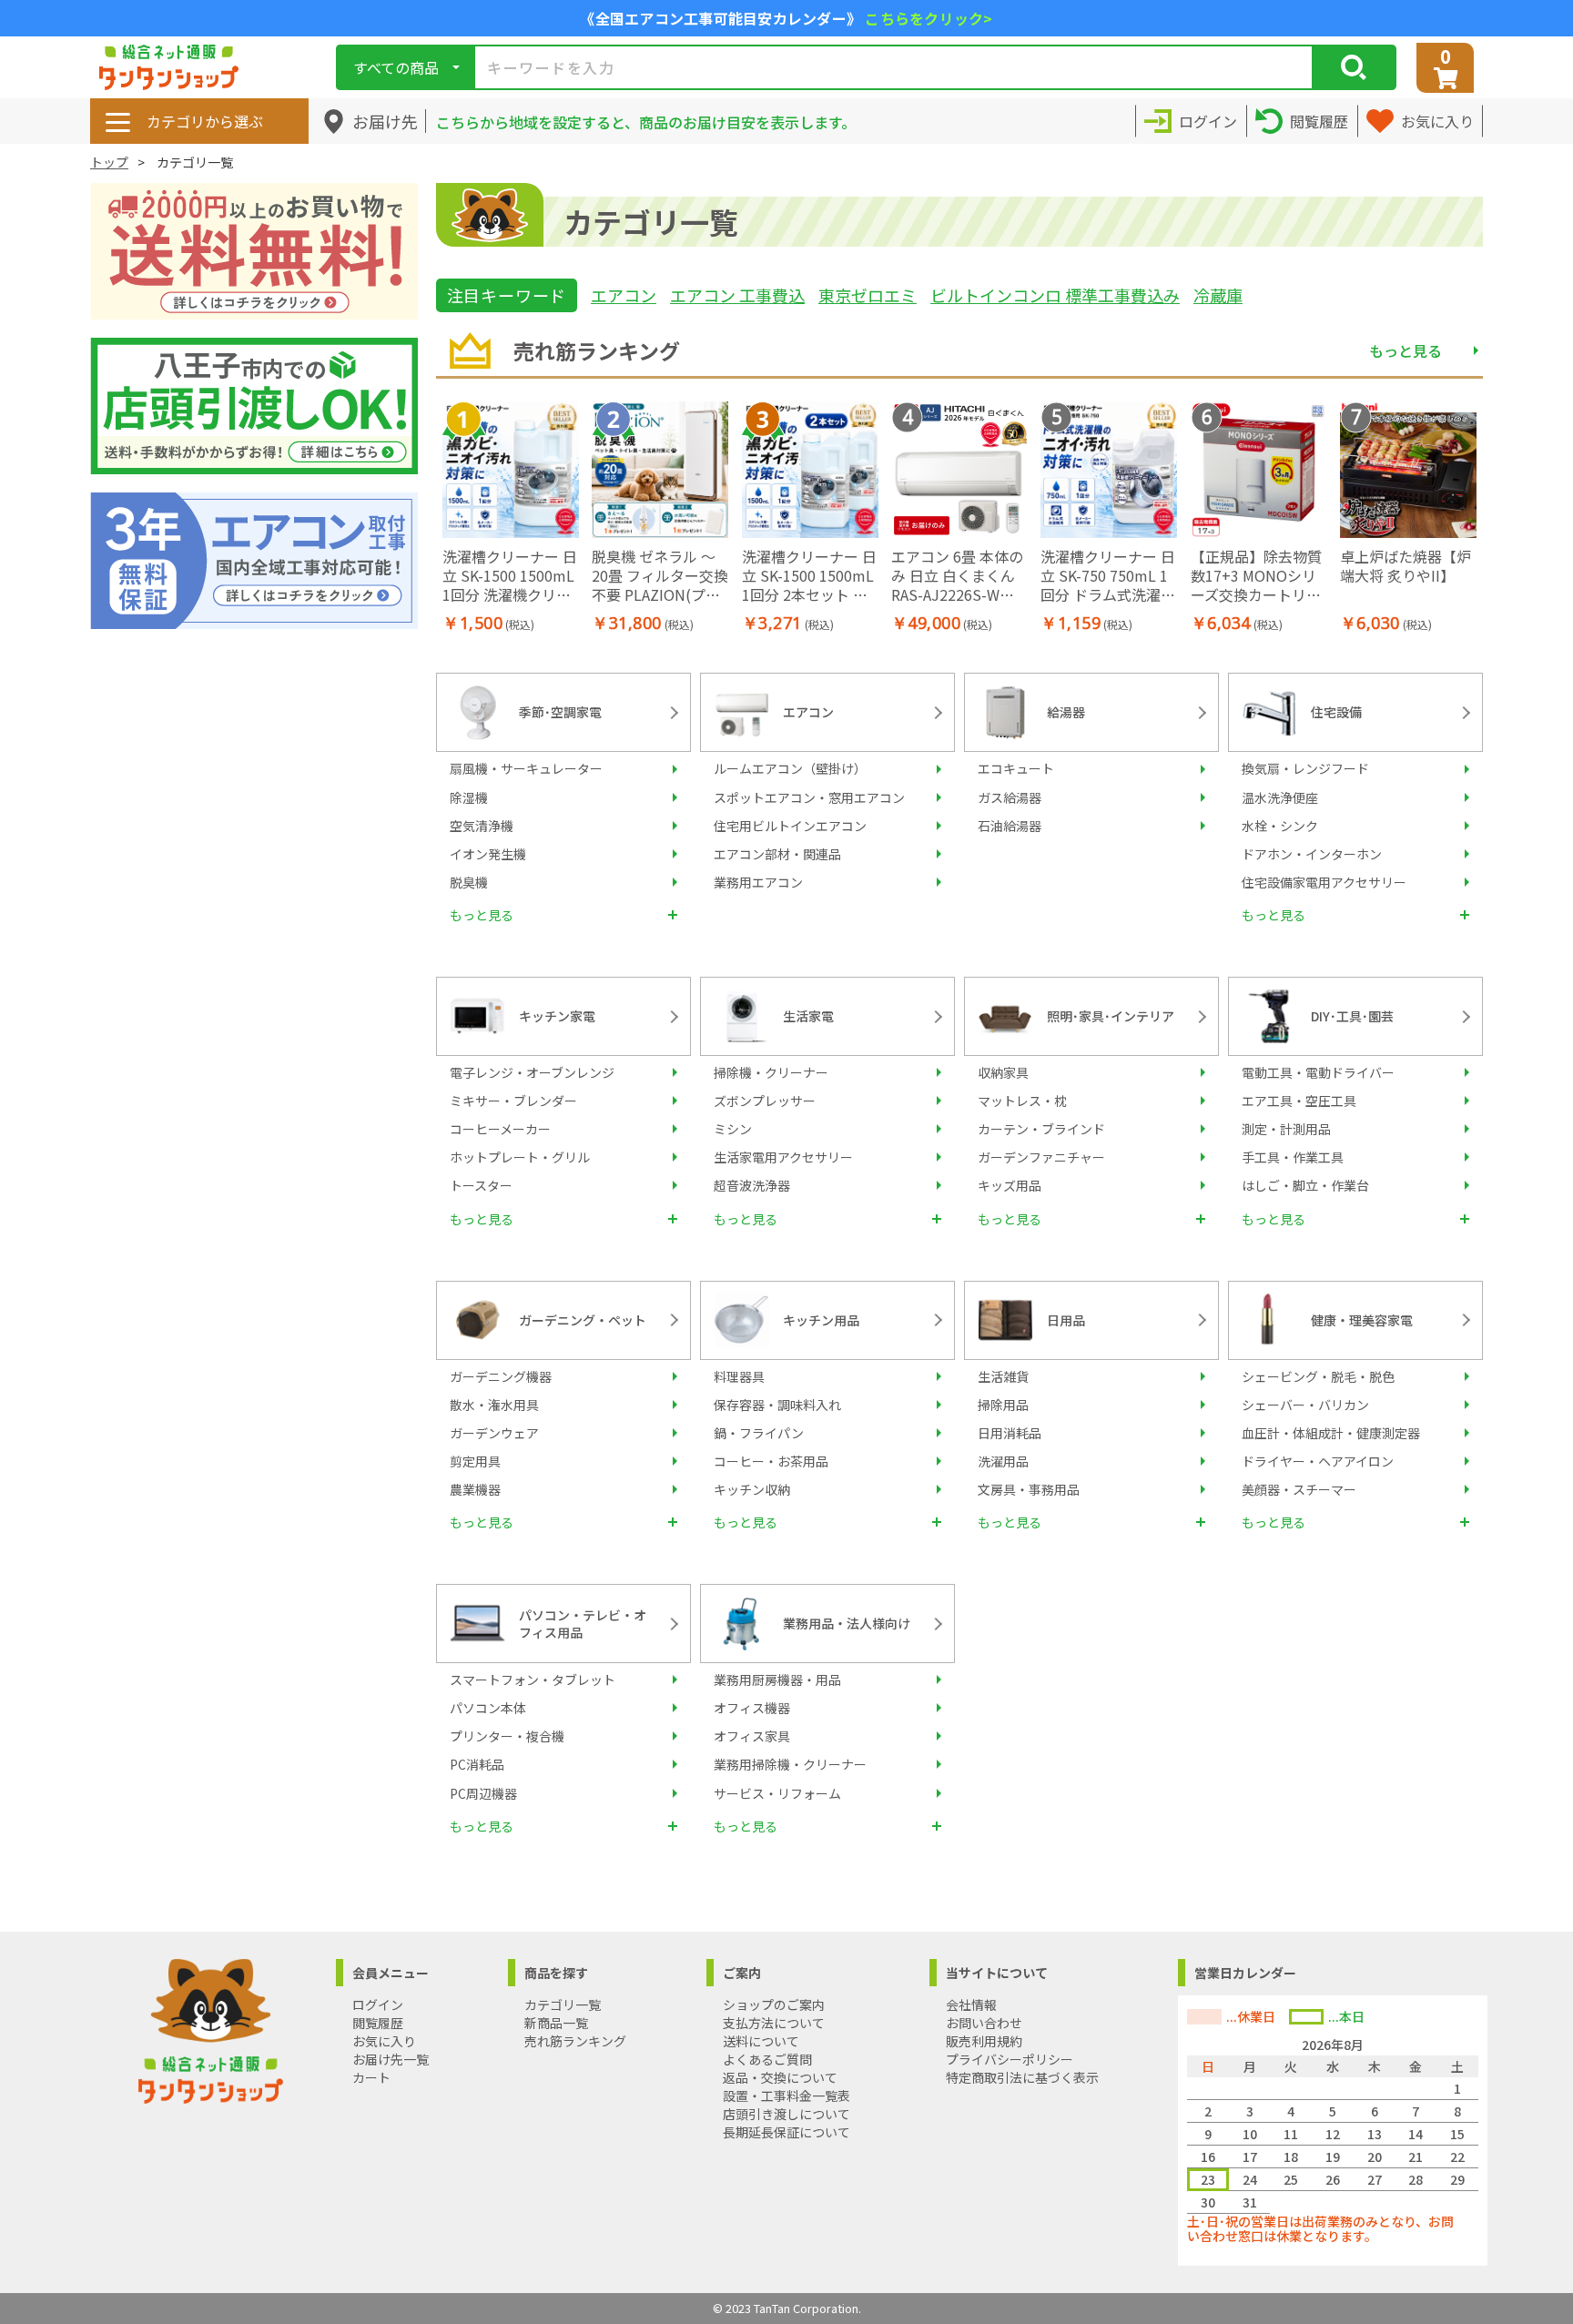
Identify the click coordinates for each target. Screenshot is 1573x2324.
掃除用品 (1003, 1405)
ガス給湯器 (1010, 797)
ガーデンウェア (494, 1433)
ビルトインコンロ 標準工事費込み (1055, 295)
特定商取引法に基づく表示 (1022, 2077)
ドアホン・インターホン (1312, 854)
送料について (761, 2041)
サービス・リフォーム (777, 1793)
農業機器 (475, 1489)
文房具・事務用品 (1029, 1489)
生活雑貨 (1003, 1376)
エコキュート (1016, 768)
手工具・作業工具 (1293, 1157)
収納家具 (1003, 1072)
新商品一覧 (556, 2023)
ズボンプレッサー (765, 1101)
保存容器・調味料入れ (777, 1405)
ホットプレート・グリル (520, 1157)
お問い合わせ (984, 2023)
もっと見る (1406, 350)
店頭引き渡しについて (786, 2114)
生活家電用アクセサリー (783, 1157)
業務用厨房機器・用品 (777, 1680)
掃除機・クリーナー (771, 1072)
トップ (109, 162)
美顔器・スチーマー (1299, 1489)
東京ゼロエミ (868, 295)
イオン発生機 (488, 854)
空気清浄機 (482, 826)
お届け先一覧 (391, 2059)
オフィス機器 (752, 1708)
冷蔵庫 (1218, 295)
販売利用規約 (984, 2041)
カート (371, 2077)
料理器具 (739, 1376)
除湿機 (469, 797)
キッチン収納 (752, 1489)
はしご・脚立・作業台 (1305, 1185)
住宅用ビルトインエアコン (790, 826)
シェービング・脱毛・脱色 (1318, 1376)
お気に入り (384, 2041)
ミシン (733, 1129)
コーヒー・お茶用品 (771, 1461)
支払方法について (774, 2023)
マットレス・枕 (1022, 1101)
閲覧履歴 (378, 2023)
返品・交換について (780, 2077)
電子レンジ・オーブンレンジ (532, 1072)
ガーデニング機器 (501, 1376)
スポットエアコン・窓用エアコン (809, 797)
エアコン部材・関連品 (777, 854)
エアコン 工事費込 (737, 295)
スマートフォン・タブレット (533, 1680)
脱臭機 (469, 882)
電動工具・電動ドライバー (1318, 1072)
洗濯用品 (1003, 1461)
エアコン (624, 295)
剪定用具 (475, 1461)
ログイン (378, 2004)
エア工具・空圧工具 (1299, 1101)
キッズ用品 (1010, 1185)
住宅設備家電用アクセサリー (1324, 882)
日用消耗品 (1010, 1433)
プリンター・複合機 (507, 1736)
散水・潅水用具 (494, 1405)
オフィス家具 (752, 1736)
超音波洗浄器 (752, 1185)
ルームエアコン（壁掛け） (790, 768)
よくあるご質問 (767, 2059)
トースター (481, 1185)
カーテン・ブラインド (1041, 1129)
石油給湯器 (1010, 826)
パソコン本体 (488, 1708)
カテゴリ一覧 (563, 2004)
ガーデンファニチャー (1041, 1157)
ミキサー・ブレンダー (513, 1101)
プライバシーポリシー (1010, 2059)
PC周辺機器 (483, 1793)
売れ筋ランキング (575, 2041)
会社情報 (971, 2004)
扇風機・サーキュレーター (526, 768)
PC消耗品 (477, 1764)
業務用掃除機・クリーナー (790, 1764)
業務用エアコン (758, 882)
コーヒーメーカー (500, 1129)
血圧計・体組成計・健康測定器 (1331, 1433)
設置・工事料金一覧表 (786, 2096)
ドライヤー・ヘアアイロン (1318, 1461)
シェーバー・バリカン (1305, 1405)
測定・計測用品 (1286, 1129)
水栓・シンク (1280, 826)
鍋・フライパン (759, 1433)
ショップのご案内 (774, 2004)
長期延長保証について (786, 2132)
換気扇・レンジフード (1305, 768)
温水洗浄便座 (1280, 797)
